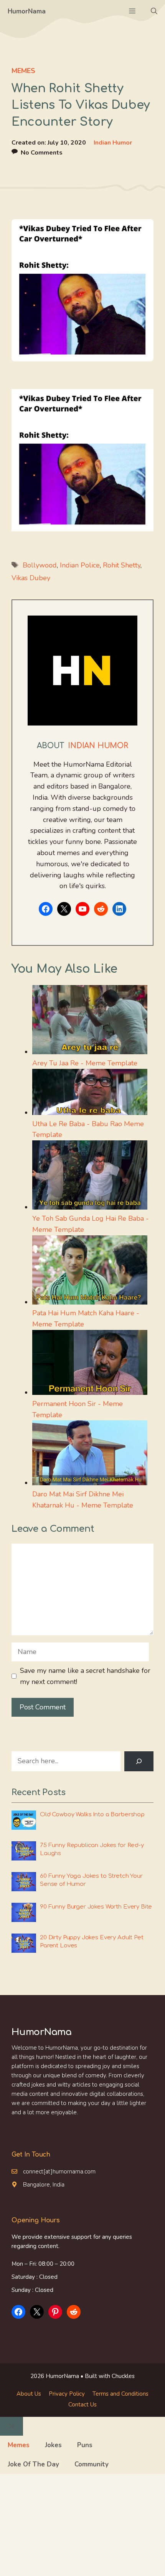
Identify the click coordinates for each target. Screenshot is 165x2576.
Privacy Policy (67, 2394)
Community (92, 2464)
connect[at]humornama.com (59, 2172)
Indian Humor (113, 143)
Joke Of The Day (33, 2464)
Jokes (53, 2445)
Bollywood (40, 565)
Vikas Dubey (31, 578)
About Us (29, 2394)
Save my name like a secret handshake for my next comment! (85, 1676)
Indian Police (80, 565)
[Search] (139, 1761)
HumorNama (27, 11)
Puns (85, 2445)
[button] (154, 12)
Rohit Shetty (122, 565)
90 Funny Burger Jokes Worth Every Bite (96, 1907)
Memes (23, 71)
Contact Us (82, 2405)
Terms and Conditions (120, 2394)
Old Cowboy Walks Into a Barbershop (92, 1815)
